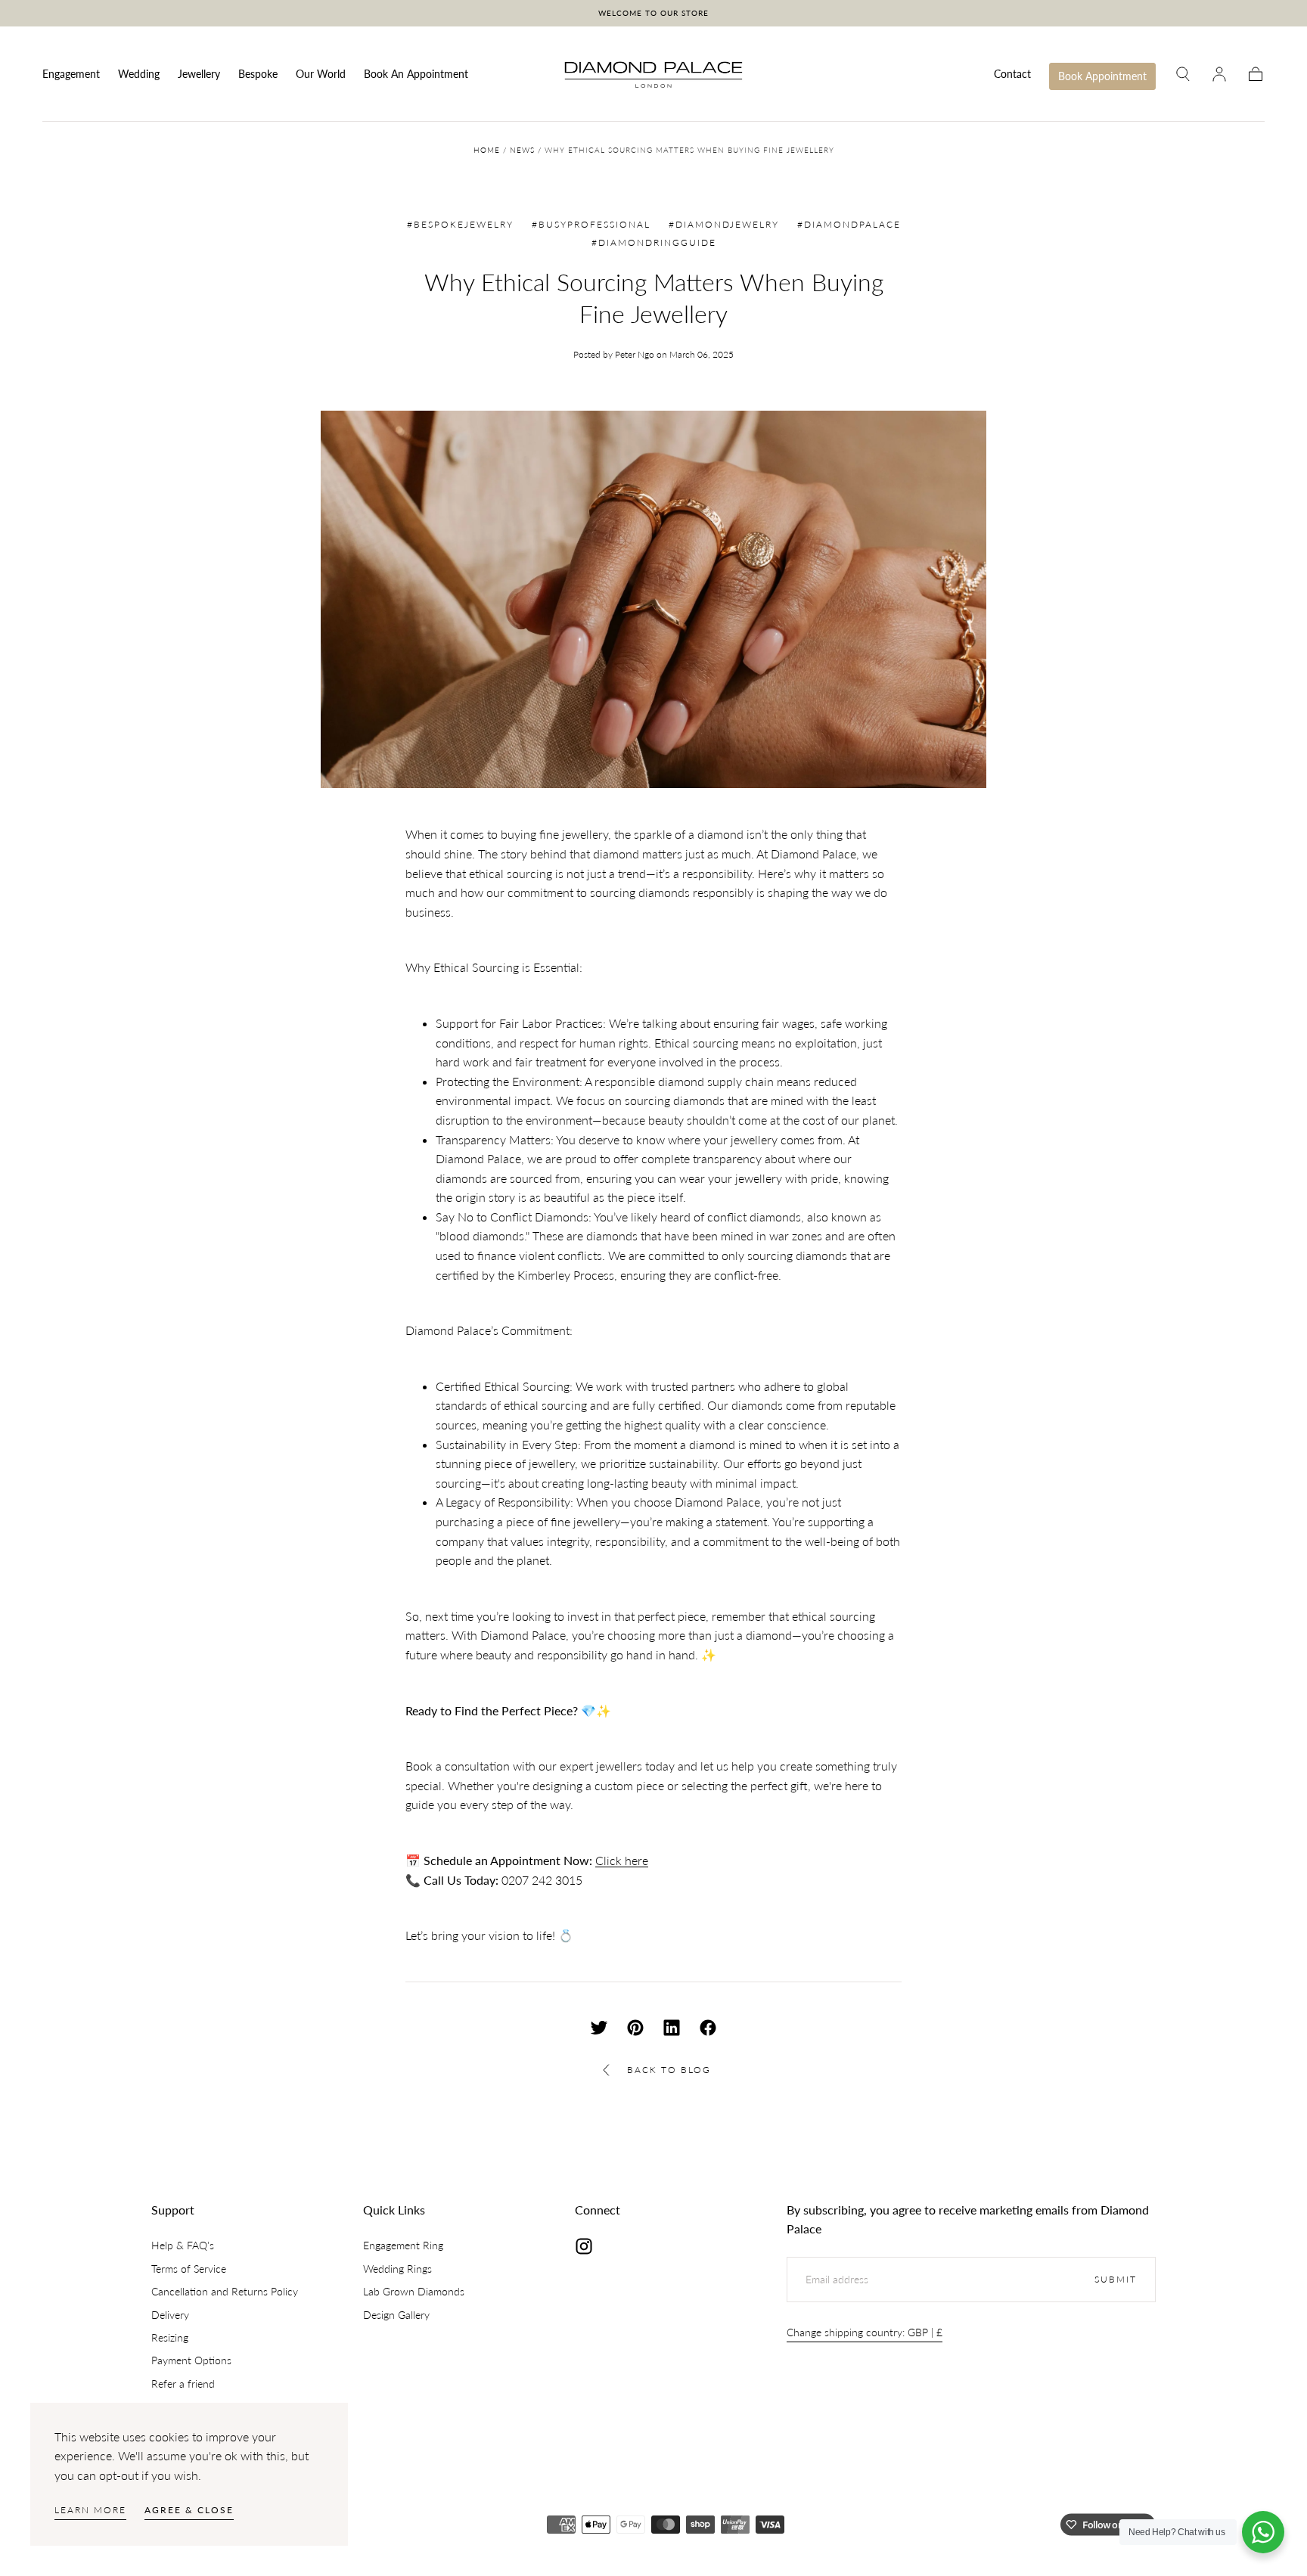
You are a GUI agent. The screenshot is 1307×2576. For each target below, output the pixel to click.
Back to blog (669, 2070)
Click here (622, 1860)
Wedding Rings (397, 2269)
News (522, 150)
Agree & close (189, 2510)
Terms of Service (189, 2269)
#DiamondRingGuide (654, 242)
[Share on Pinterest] (635, 2028)
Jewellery (199, 74)
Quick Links (394, 2210)
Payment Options (191, 2360)
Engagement (71, 74)
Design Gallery (396, 2315)
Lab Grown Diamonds (414, 2291)
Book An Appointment (416, 74)
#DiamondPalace (849, 224)
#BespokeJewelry (460, 224)
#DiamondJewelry (724, 224)
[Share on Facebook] (708, 2028)
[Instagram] (584, 2246)
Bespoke (258, 74)
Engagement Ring (403, 2245)
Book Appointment (1102, 76)
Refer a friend (183, 2384)
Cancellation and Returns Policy (225, 2291)
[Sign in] (1219, 74)
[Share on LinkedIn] (672, 2028)
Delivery (170, 2315)
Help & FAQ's (183, 2245)
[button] (1183, 74)
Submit (1116, 2279)
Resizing (170, 2337)
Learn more (90, 2510)
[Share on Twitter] (599, 2028)
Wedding (139, 74)
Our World (321, 74)
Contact (1012, 74)
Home (487, 150)
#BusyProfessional (591, 224)
